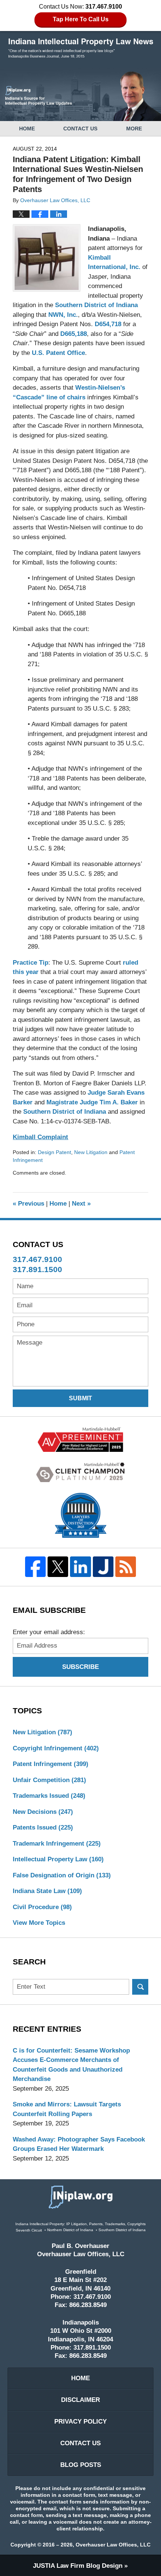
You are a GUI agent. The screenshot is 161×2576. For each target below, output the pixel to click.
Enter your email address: (49, 1632)
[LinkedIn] (80, 1567)
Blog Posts (81, 2465)
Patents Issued (43, 1827)
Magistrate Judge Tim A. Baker (92, 1102)
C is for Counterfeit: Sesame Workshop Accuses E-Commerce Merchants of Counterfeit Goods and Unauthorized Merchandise (71, 2065)
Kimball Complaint (40, 1137)
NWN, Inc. (63, 315)
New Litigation (91, 1152)
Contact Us (80, 129)
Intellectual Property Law (58, 1859)
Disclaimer (80, 2400)
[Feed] (125, 1567)
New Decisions (43, 1812)
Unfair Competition (49, 1780)
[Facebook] (35, 1567)
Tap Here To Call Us (81, 19)
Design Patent (54, 1152)
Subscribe (80, 1667)
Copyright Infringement (56, 1748)
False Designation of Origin (62, 1875)
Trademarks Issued (49, 1796)
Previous (28, 1204)
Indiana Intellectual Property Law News (81, 48)
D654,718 (108, 324)
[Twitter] (58, 1567)
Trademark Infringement (57, 1844)
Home (27, 129)
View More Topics (39, 1923)
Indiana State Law (47, 1891)
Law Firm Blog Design (78, 2566)
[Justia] (103, 1567)
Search (140, 1987)
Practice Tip (31, 963)
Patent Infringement (51, 1764)
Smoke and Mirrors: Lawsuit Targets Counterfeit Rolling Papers (67, 2109)
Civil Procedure (42, 1907)
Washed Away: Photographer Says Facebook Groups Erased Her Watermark (79, 2144)
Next (81, 1204)
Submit (80, 1398)
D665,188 (74, 334)
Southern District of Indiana (96, 305)
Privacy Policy (80, 2422)
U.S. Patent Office (58, 353)
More (134, 129)
